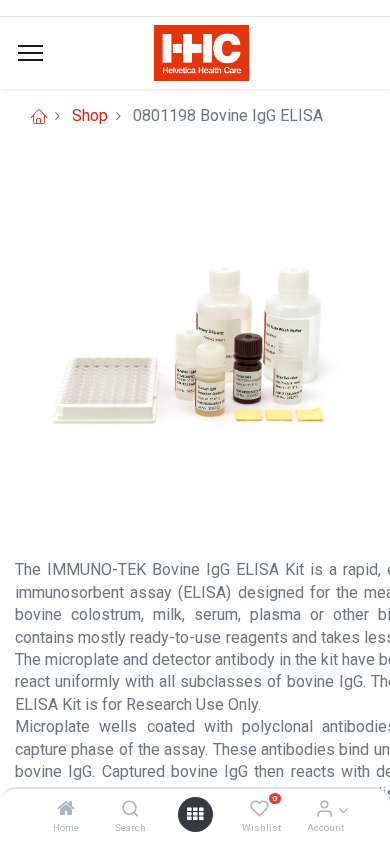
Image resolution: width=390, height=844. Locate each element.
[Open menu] (195, 814)
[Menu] (30, 53)
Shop (90, 115)
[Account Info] (324, 809)
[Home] (66, 809)
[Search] (130, 809)
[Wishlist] (259, 809)
